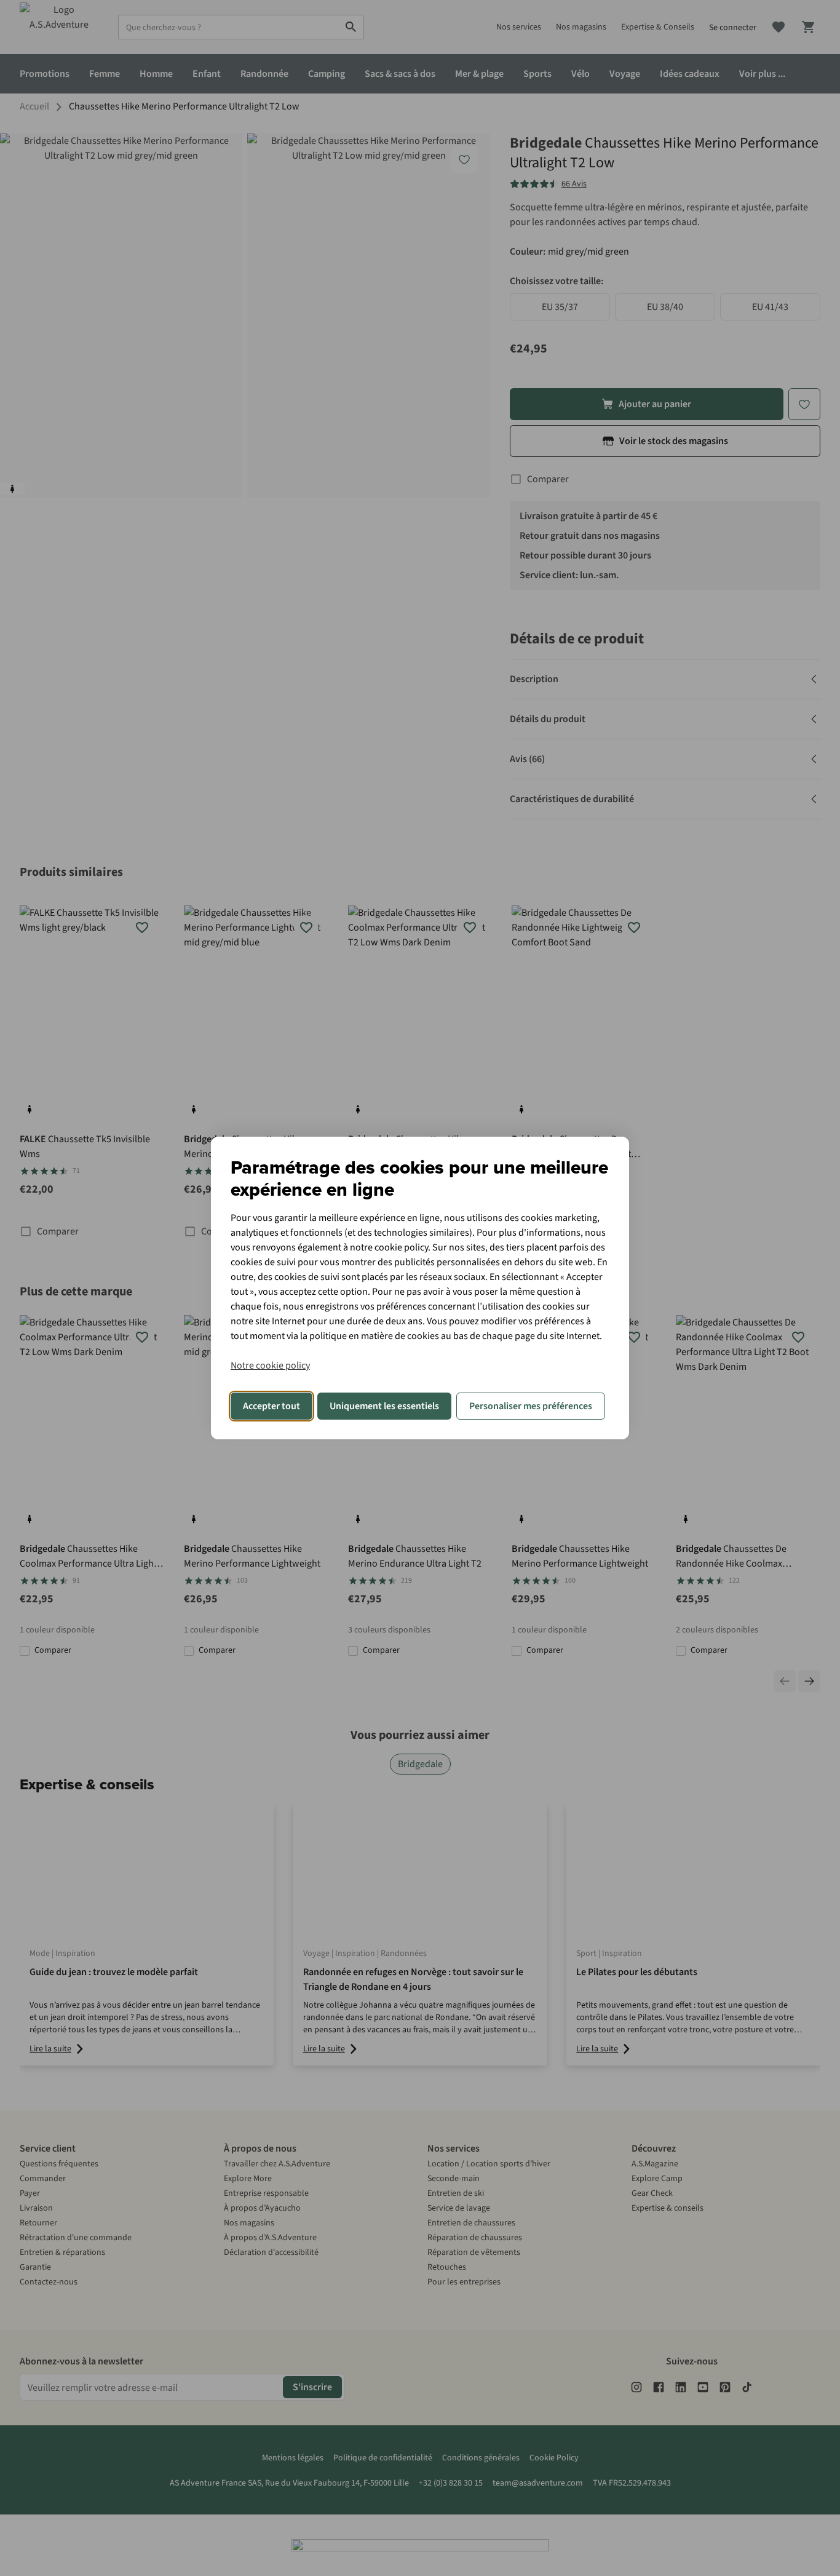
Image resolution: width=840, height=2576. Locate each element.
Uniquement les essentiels (384, 1406)
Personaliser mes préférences (531, 1406)
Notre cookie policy (270, 1366)
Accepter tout (271, 1406)
